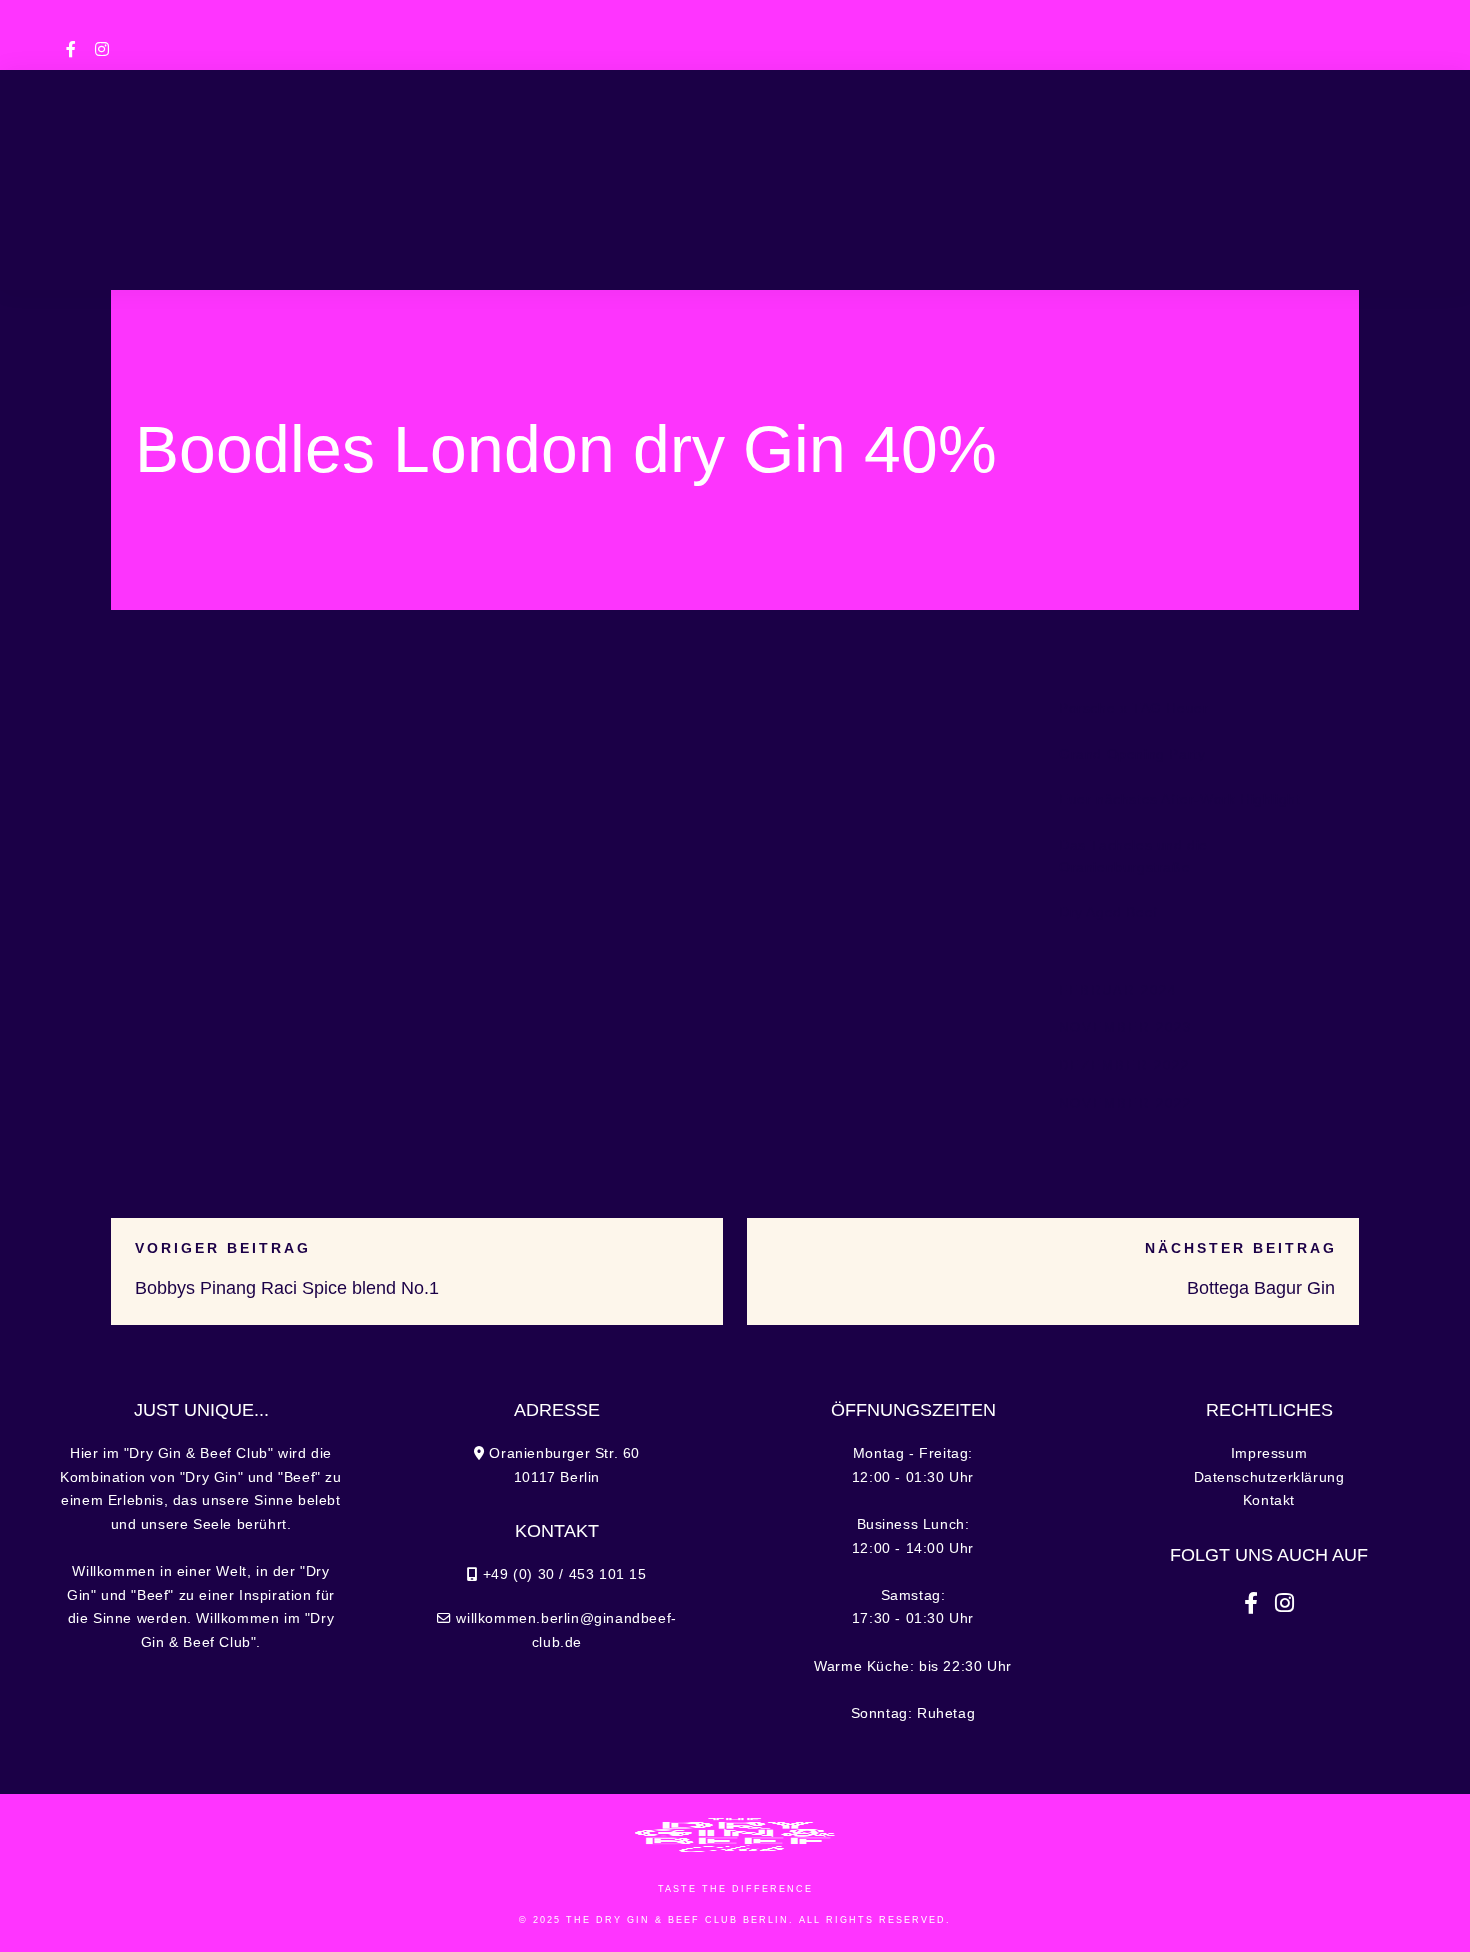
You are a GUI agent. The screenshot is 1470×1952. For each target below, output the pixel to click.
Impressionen (1248, 164)
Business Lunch (400, 164)
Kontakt (1269, 1500)
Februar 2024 (1118, 990)
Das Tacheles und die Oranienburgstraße (1133, 856)
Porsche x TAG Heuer (1133, 708)
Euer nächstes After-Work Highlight (1179, 799)
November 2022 (1125, 1103)
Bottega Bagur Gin (1261, 1288)
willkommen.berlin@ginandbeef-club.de (1259, 17)
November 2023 (1125, 1027)
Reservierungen (744, 250)
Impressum (1269, 1453)
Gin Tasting (959, 164)
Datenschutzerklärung (1269, 1477)
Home (150, 164)
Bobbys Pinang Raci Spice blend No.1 (287, 1288)
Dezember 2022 (1124, 1065)
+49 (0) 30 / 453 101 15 (385, 17)
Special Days (564, 164)
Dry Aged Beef (1108, 912)
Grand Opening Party (1132, 754)
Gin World (1091, 164)
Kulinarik (251, 164)
